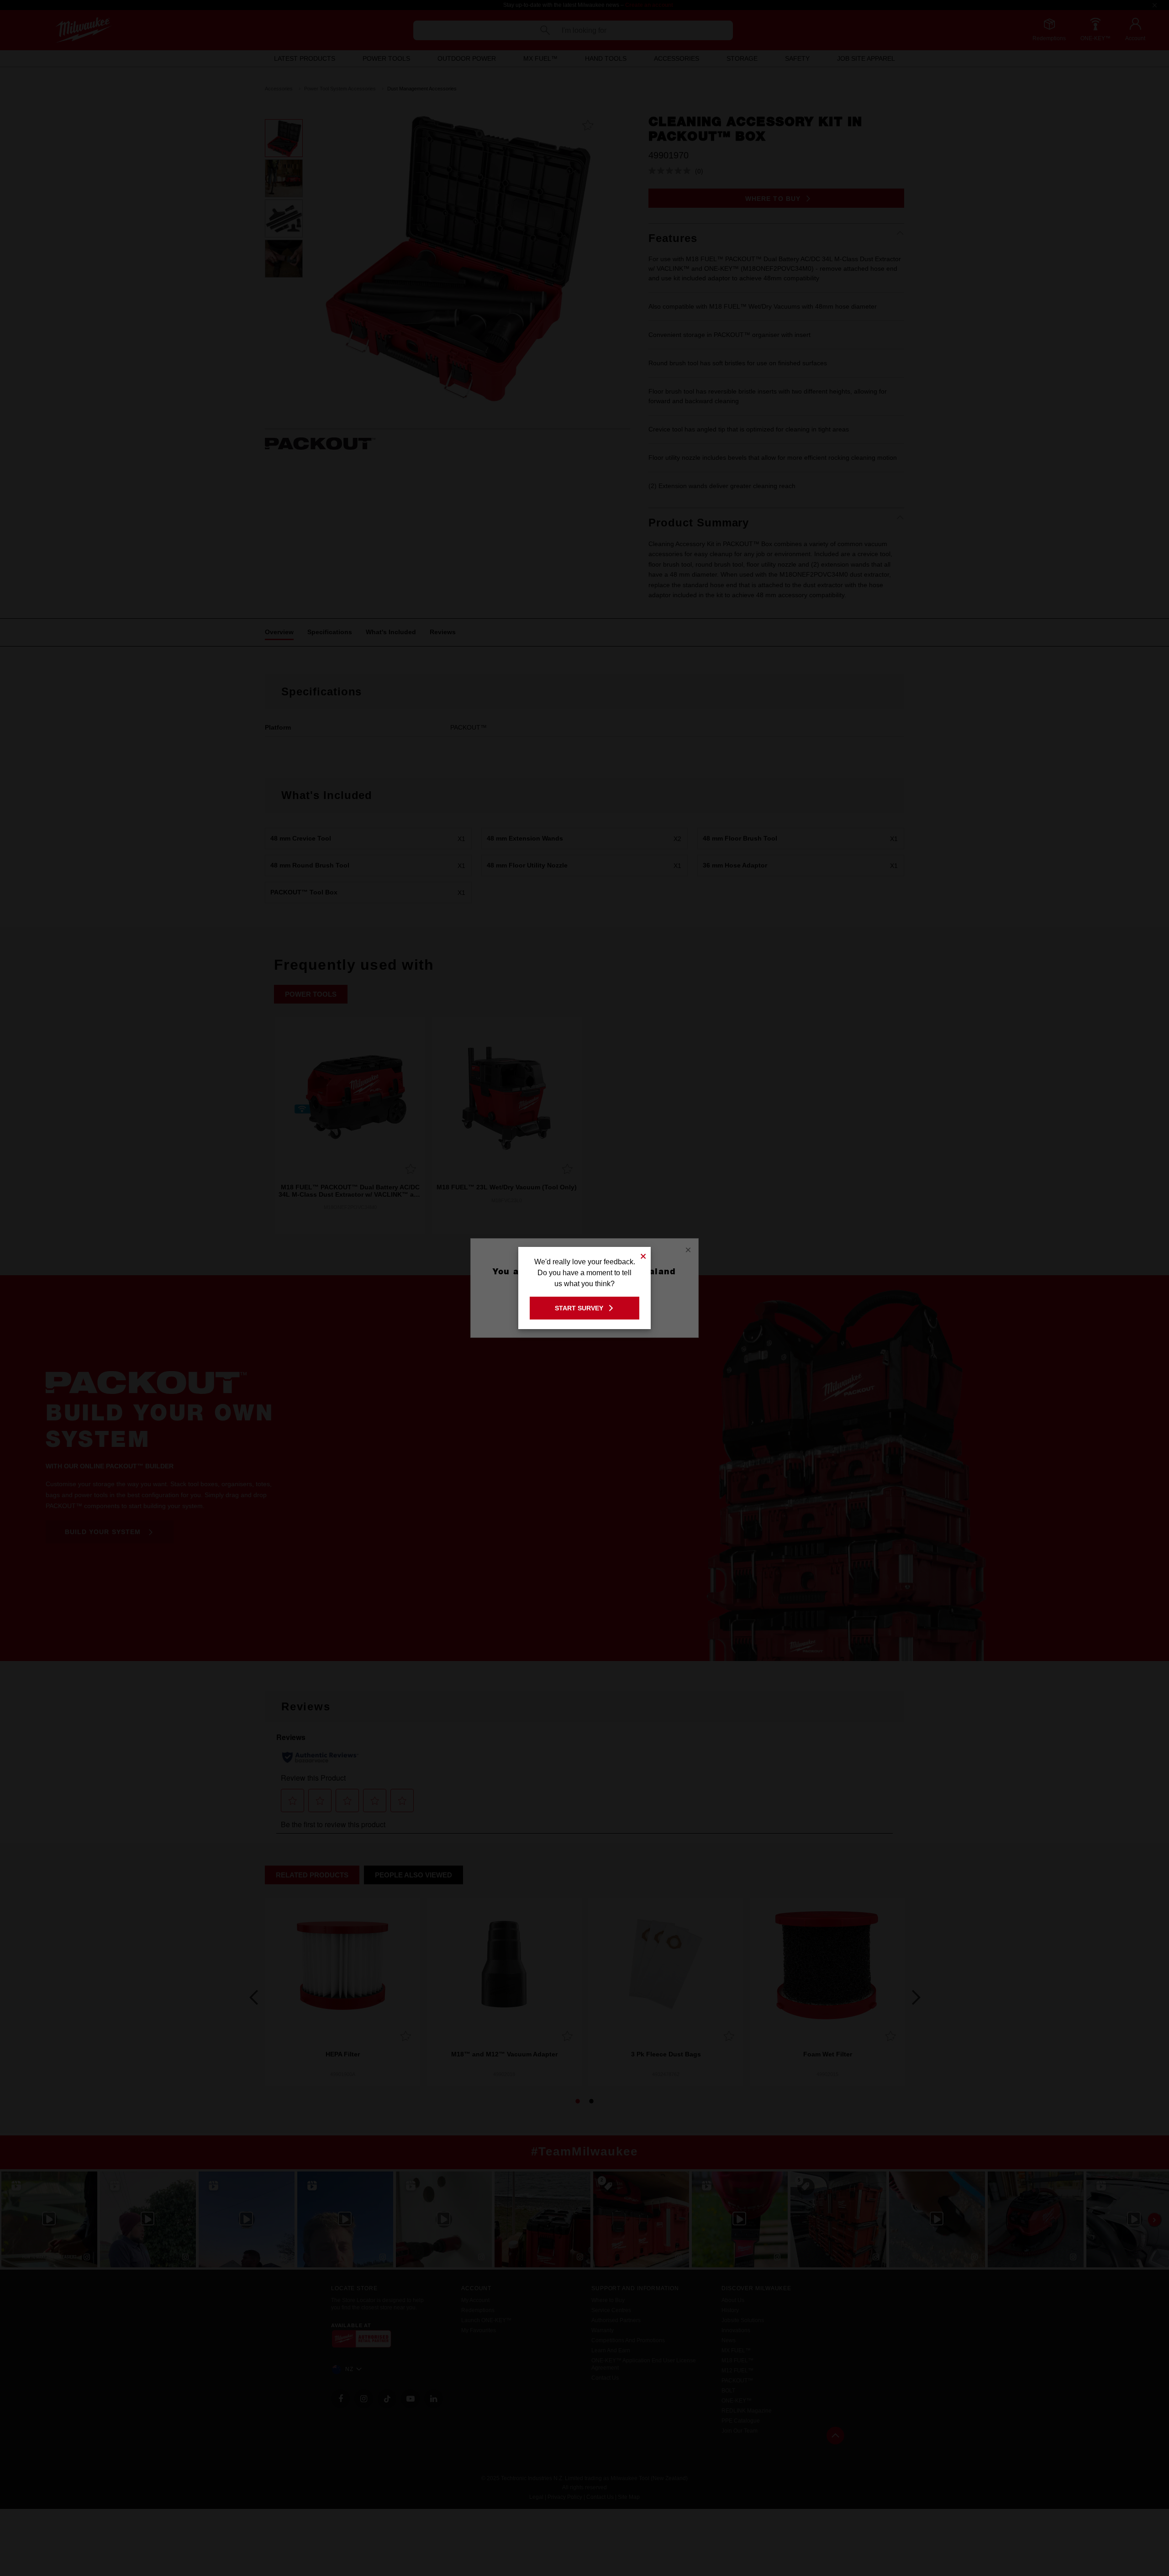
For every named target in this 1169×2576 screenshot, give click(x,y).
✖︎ (643, 1255)
